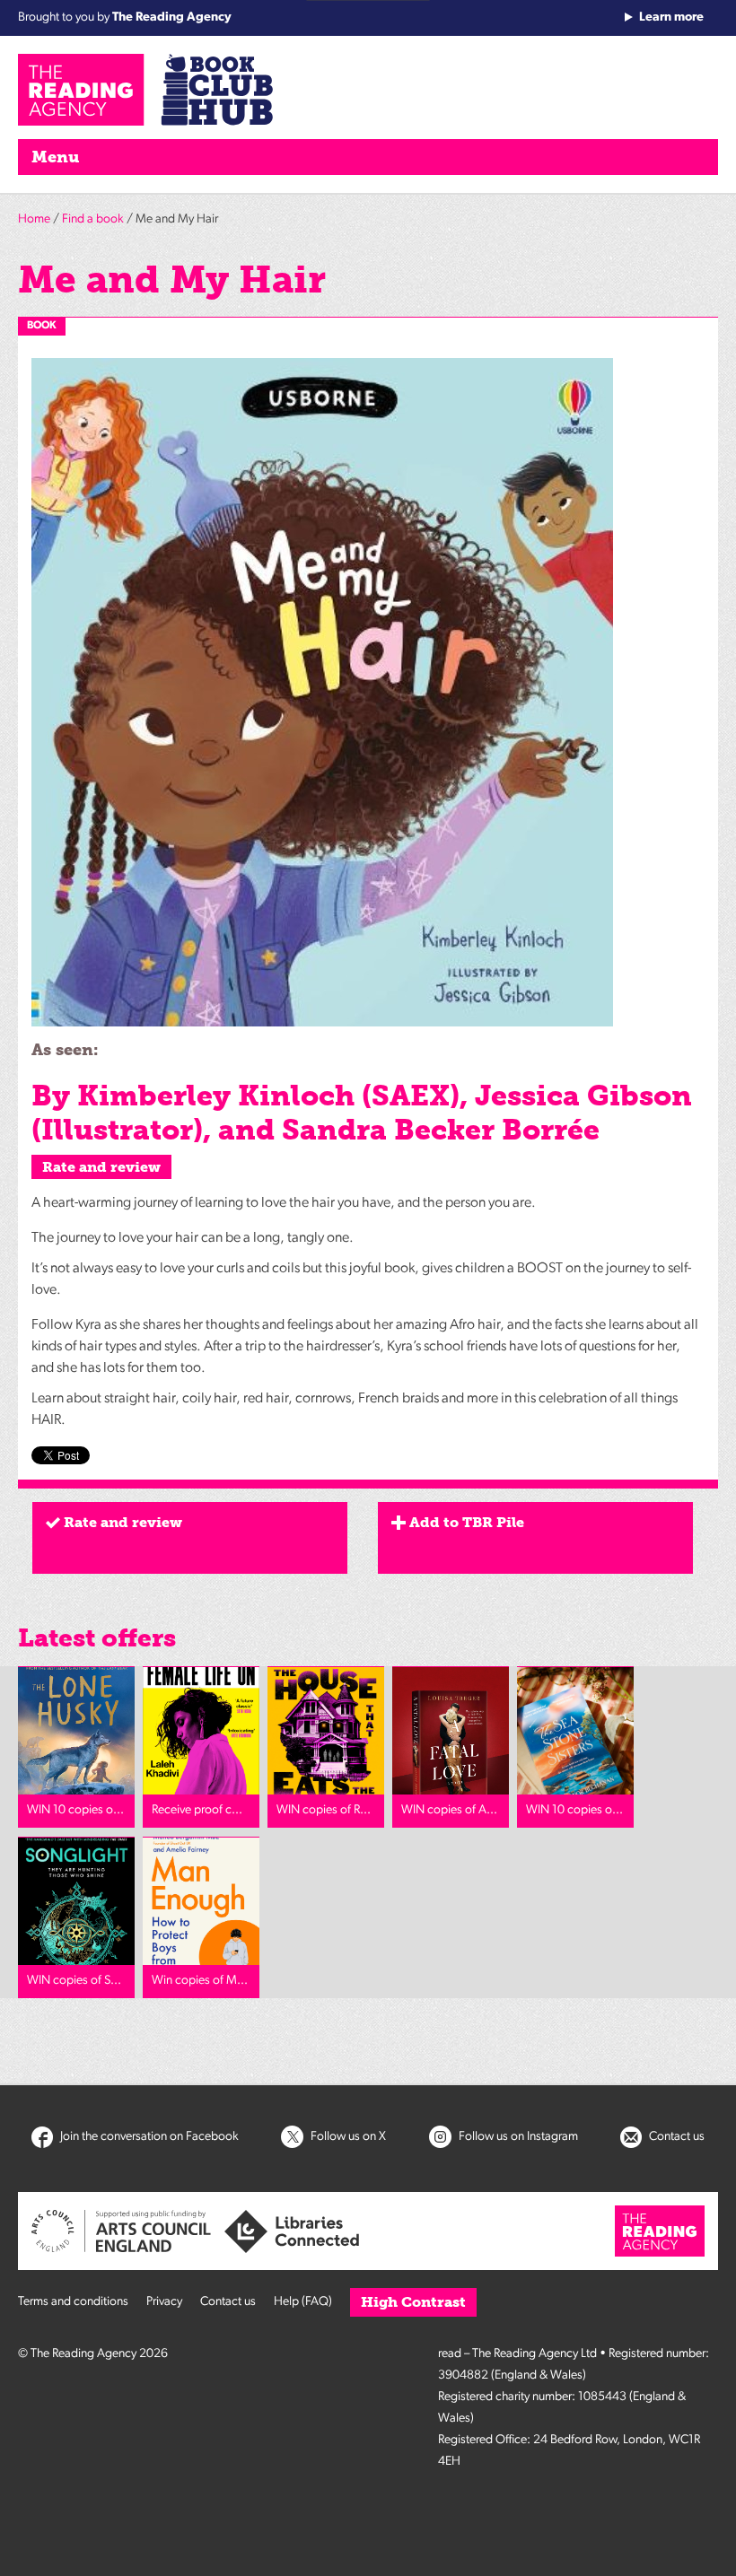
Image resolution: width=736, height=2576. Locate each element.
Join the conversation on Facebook (148, 2137)
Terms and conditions (73, 2302)
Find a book (93, 219)
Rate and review (101, 1167)
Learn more (671, 17)
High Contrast (413, 2302)
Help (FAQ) (303, 2302)
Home (34, 219)
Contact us (675, 2137)
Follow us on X (347, 2137)
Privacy (164, 2302)
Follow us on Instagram (517, 2137)
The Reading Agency (172, 17)
